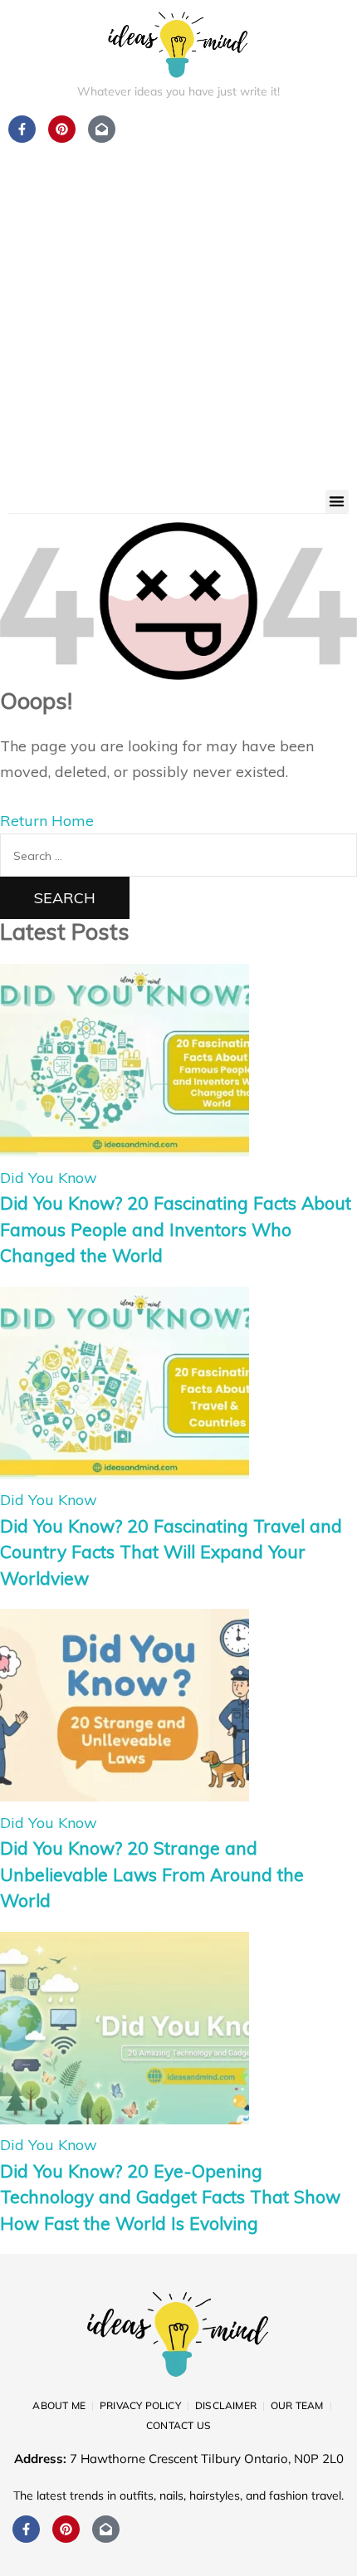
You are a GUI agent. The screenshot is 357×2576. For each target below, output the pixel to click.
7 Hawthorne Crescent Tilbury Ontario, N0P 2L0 (207, 2459)
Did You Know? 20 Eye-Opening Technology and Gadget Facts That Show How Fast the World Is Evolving (170, 2197)
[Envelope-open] (106, 2529)
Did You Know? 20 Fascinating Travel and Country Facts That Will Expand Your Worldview (171, 1552)
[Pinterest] (66, 2529)
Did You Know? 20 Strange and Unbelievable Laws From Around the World (152, 1874)
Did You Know (49, 1178)
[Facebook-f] (26, 2529)
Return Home (47, 821)
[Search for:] (178, 855)
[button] (337, 502)
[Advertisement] (178, 303)
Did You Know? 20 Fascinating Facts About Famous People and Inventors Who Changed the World (176, 1229)
